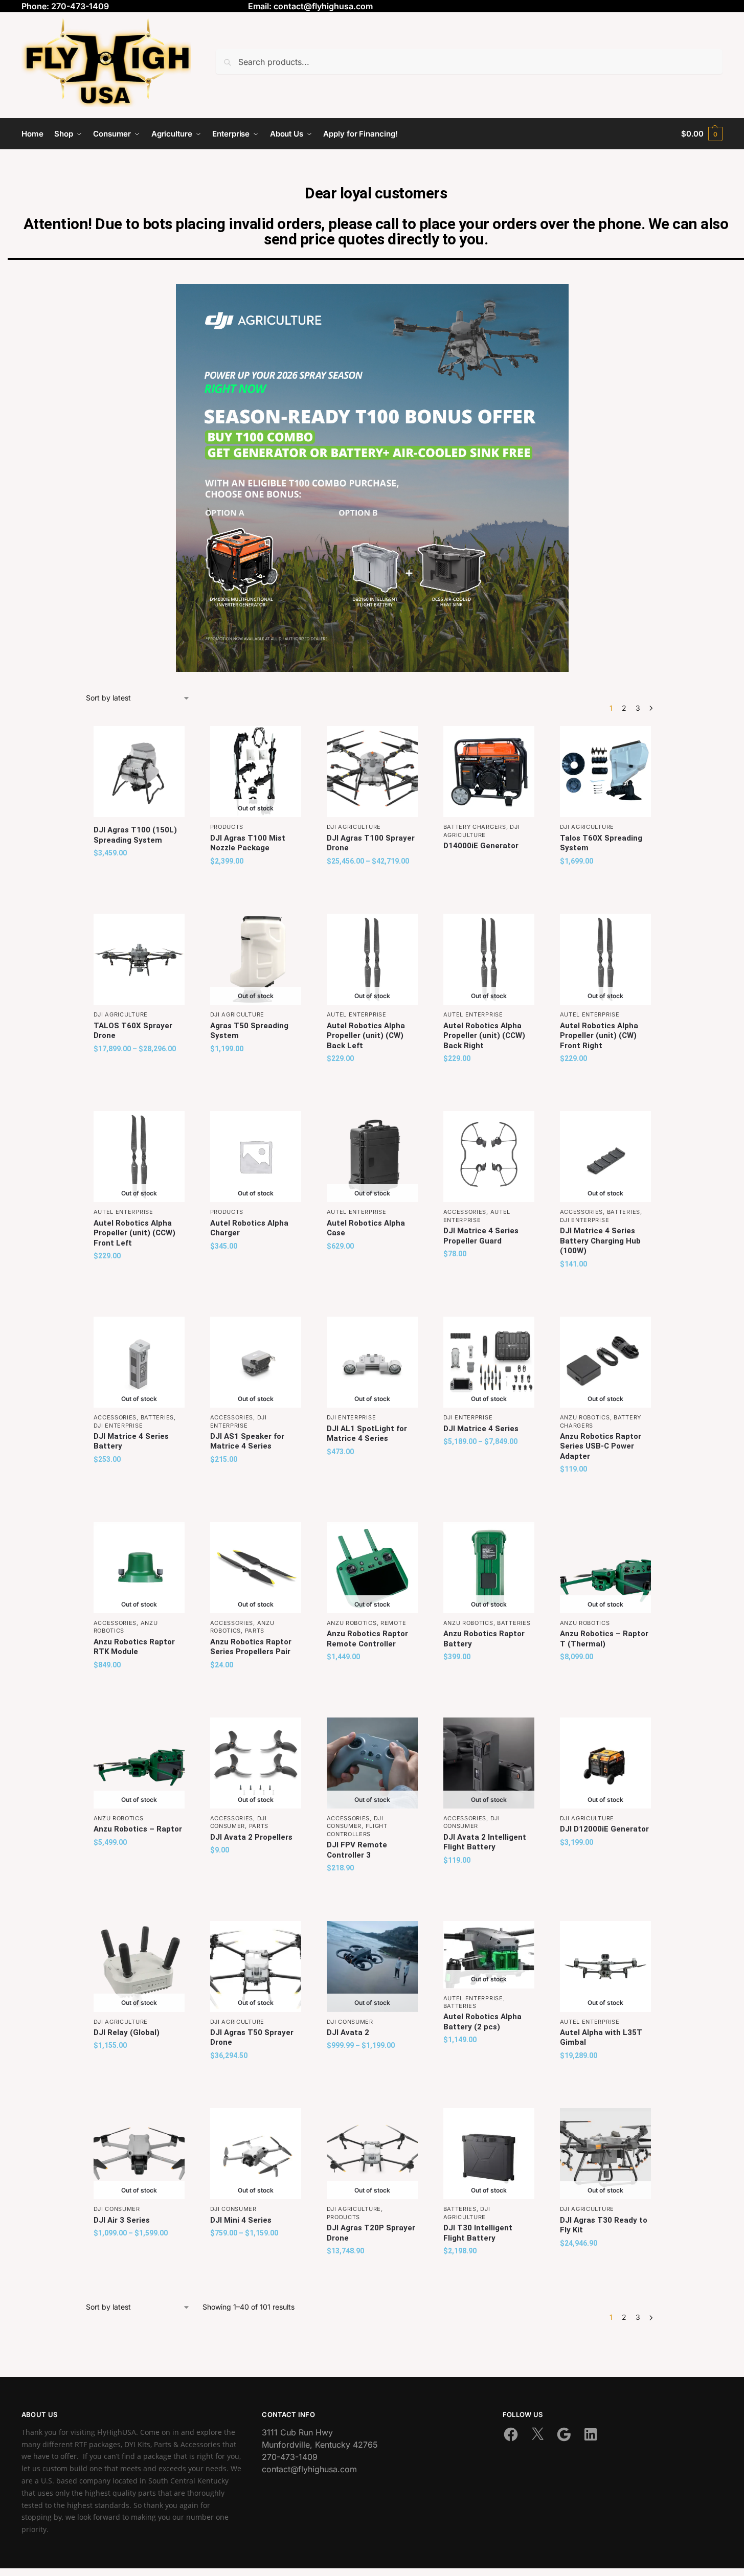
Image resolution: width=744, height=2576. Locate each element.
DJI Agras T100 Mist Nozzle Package (248, 843)
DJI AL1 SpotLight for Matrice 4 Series (367, 1434)
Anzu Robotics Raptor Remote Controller (367, 1639)
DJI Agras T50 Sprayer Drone (252, 2038)
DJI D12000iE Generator (604, 1829)
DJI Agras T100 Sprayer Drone (371, 843)
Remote (393, 1623)
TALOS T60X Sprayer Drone (133, 1031)
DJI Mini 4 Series (241, 2220)
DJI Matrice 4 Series (481, 1429)
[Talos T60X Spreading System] (605, 772)
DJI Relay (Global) (127, 2032)
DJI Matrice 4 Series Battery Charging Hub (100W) (600, 1241)
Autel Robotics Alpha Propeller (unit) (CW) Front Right (599, 1036)
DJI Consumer (239, 1822)
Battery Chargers (475, 827)
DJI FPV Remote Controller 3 (357, 1850)
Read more (489, 864)
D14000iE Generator (481, 846)
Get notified (255, 883)
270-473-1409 (290, 2457)
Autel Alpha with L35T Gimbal (601, 2038)
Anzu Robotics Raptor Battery (484, 1639)
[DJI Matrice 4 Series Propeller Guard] (489, 1157)
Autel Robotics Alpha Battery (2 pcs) (482, 2022)
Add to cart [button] (139, 875)
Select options (372, 883)
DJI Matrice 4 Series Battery (131, 1441)
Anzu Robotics (585, 1417)
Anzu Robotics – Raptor (138, 1829)
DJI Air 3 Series (122, 2220)
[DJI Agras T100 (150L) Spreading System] (139, 772)
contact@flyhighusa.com (323, 6)
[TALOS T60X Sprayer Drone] (139, 959)
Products (227, 827)
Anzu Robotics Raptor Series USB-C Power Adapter (601, 1446)
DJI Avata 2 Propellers (251, 1837)
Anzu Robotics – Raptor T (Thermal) (604, 1639)
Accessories (465, 1212)
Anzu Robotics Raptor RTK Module (134, 1647)
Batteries (624, 1212)
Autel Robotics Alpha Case (366, 1228)
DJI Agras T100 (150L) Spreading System (135, 835)
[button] (702, 134)
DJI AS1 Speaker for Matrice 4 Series (247, 1441)
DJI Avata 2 (348, 2032)
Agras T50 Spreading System (249, 1031)
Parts (255, 1631)
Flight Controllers (357, 1830)
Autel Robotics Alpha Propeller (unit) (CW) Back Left (366, 1036)
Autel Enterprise (357, 1014)
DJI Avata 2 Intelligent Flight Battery (485, 1842)
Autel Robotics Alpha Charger (249, 1228)
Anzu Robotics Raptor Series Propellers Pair (251, 1647)
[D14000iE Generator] (489, 772)
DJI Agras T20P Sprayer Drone (371, 2233)
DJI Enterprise (585, 1220)
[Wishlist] (169, 741)
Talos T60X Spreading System (601, 843)
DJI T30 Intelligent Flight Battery (478, 2233)
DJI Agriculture (354, 827)
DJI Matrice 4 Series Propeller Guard (481, 1236)
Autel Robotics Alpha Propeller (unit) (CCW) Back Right (484, 1036)
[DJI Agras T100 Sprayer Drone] (372, 772)
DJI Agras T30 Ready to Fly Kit (604, 2225)
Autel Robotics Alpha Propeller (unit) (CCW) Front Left (134, 1233)
